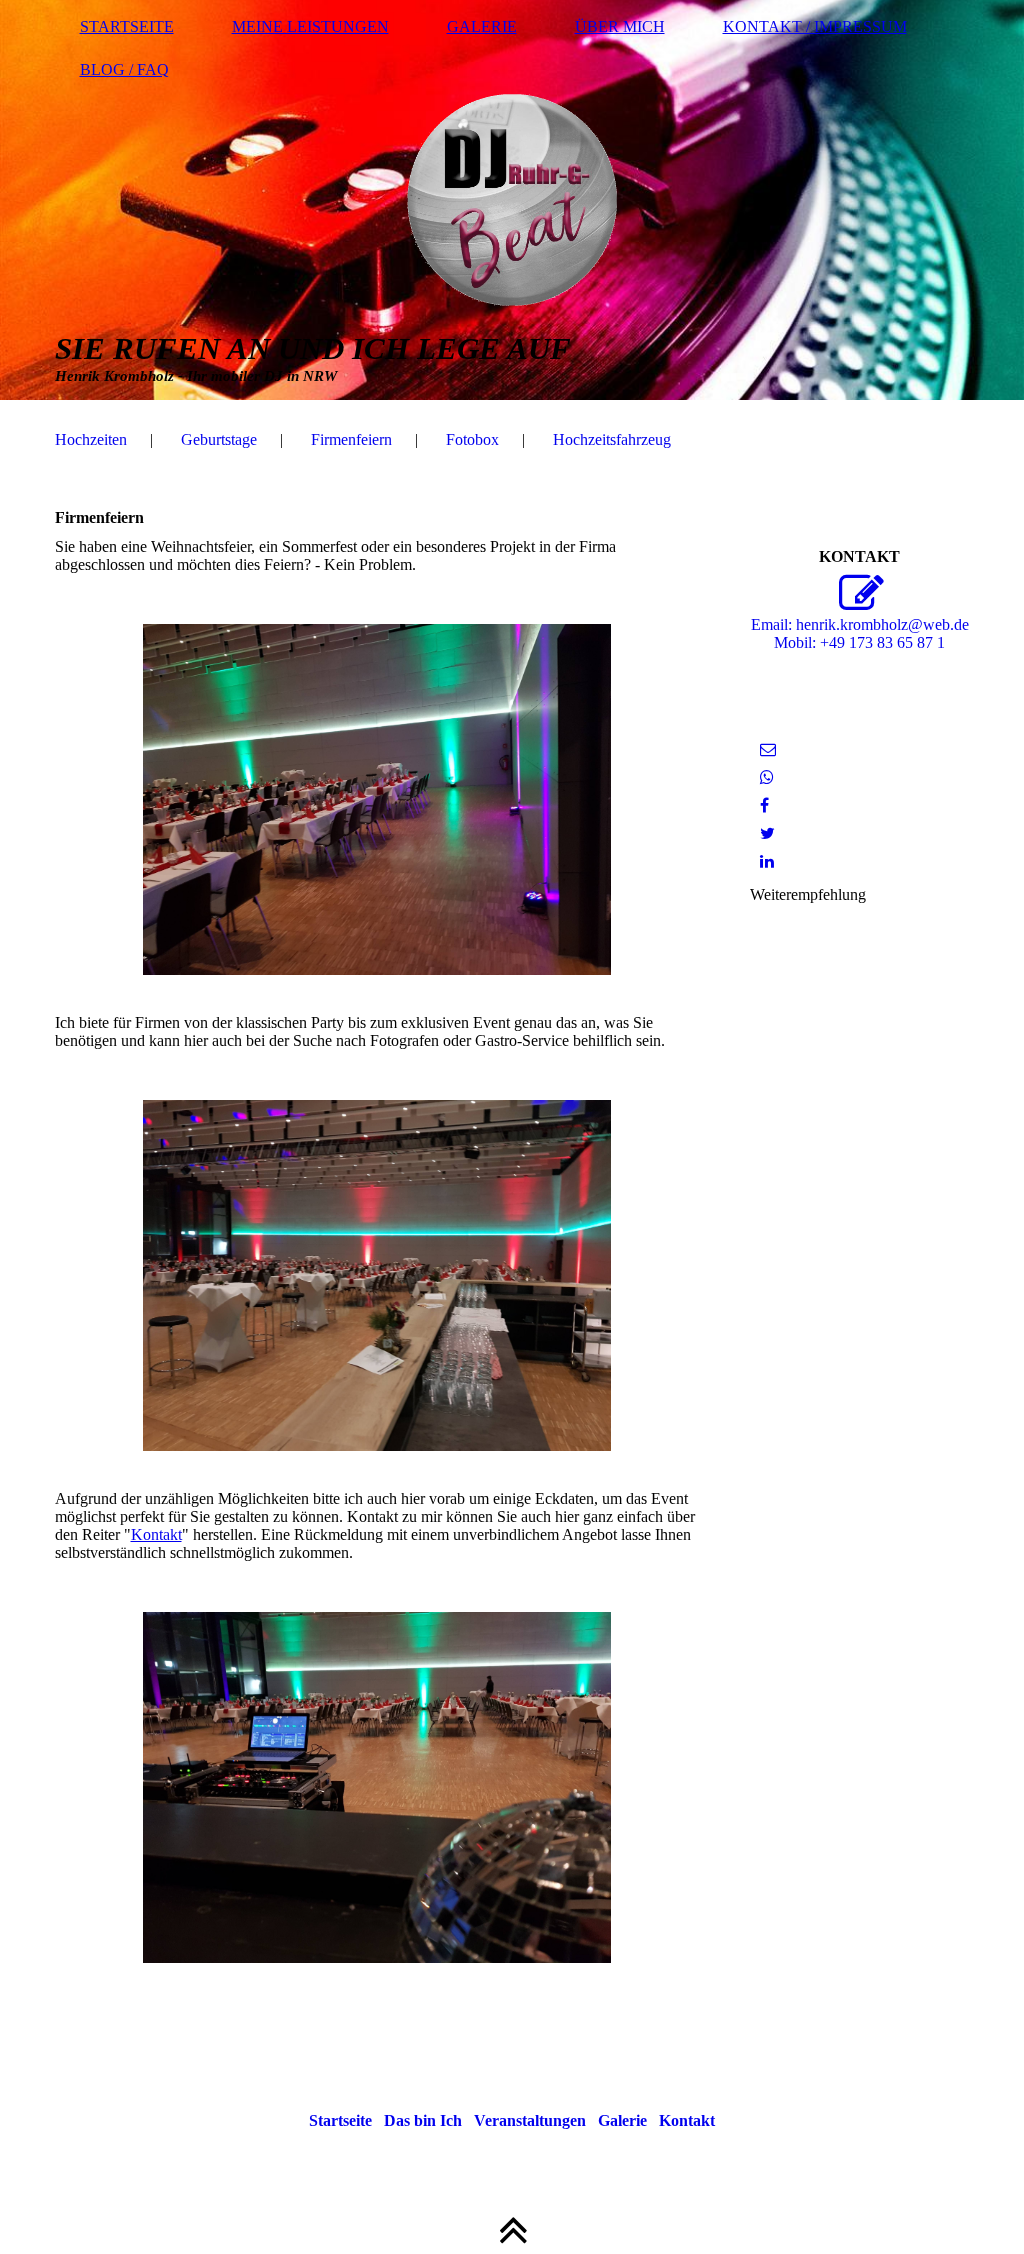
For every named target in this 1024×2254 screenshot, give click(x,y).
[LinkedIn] (767, 861)
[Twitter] (767, 833)
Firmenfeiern (351, 439)
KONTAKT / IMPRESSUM (815, 26)
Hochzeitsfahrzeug (612, 439)
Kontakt (156, 1534)
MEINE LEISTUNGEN (310, 26)
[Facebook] (764, 805)
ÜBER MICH (620, 26)
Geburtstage (219, 439)
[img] (512, 200)
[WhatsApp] (767, 777)
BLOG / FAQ (124, 69)
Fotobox (472, 439)
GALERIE (482, 26)
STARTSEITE (127, 26)
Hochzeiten (91, 439)
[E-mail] (768, 749)
